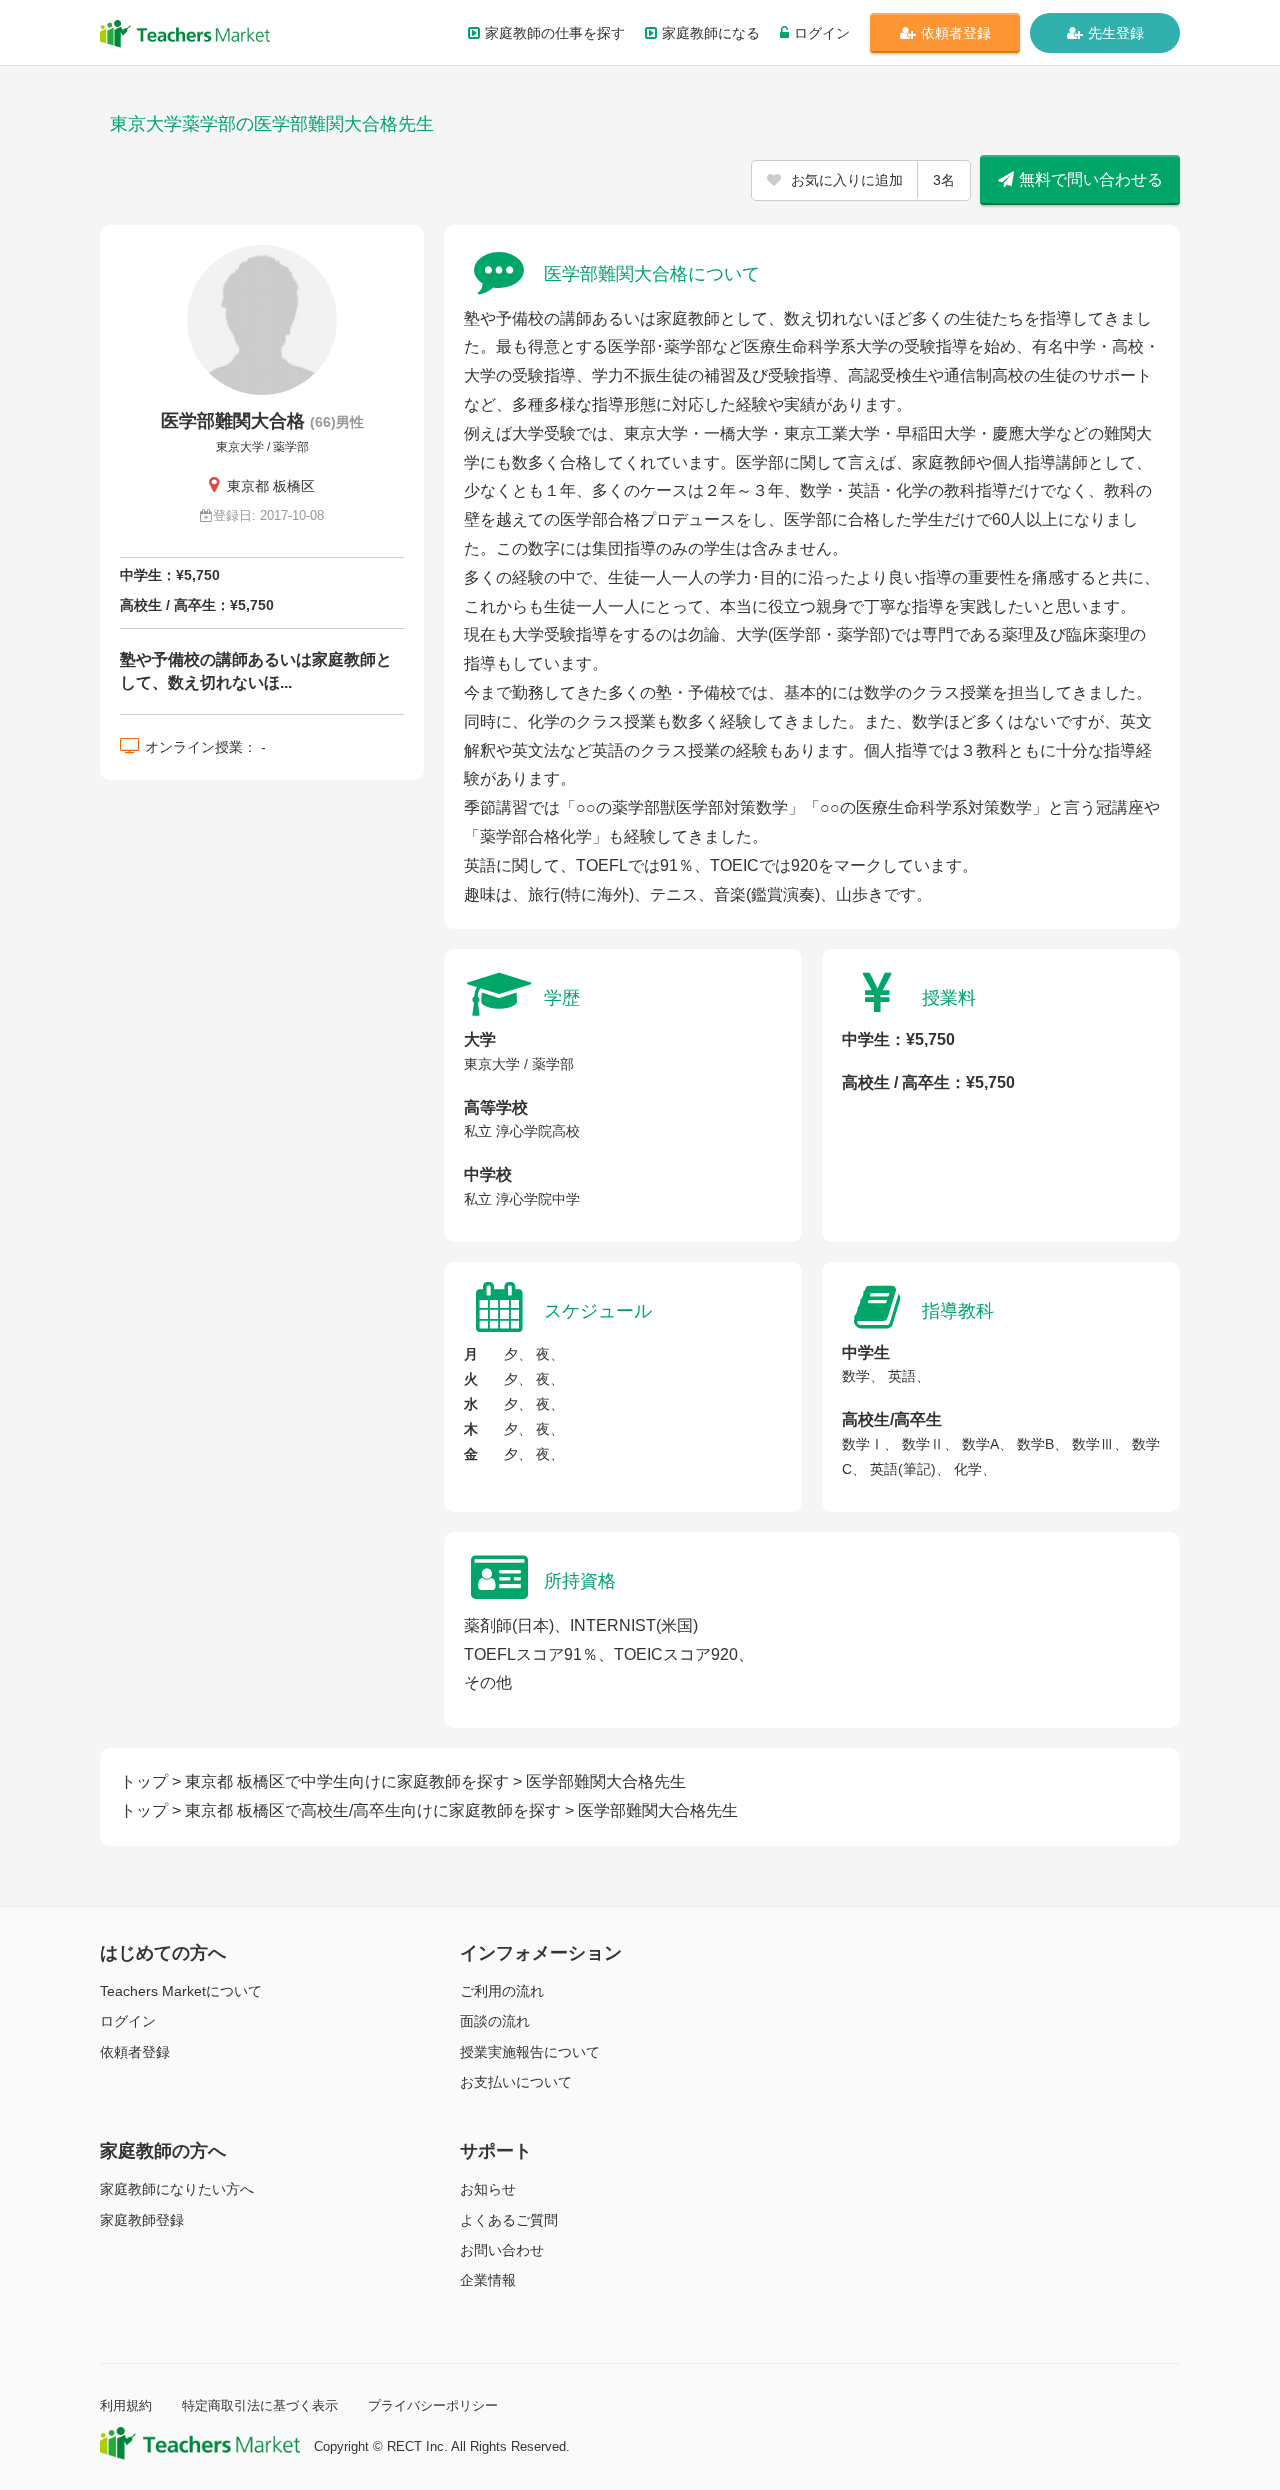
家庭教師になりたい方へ (177, 2189)
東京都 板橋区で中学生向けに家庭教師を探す (347, 1781)
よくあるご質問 (509, 2220)
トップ (144, 1781)
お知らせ (488, 2189)
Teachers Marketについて (181, 1991)
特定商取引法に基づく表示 (260, 2405)
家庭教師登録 (142, 2220)
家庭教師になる (711, 33)
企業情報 (488, 2280)
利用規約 (126, 2405)
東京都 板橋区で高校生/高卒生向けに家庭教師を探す (373, 1810)
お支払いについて (516, 2082)
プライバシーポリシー (433, 2405)
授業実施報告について (530, 2052)
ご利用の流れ (502, 1991)
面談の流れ (495, 2021)
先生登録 (1116, 33)
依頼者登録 (956, 33)
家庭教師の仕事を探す (555, 33)
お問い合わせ (502, 2250)
